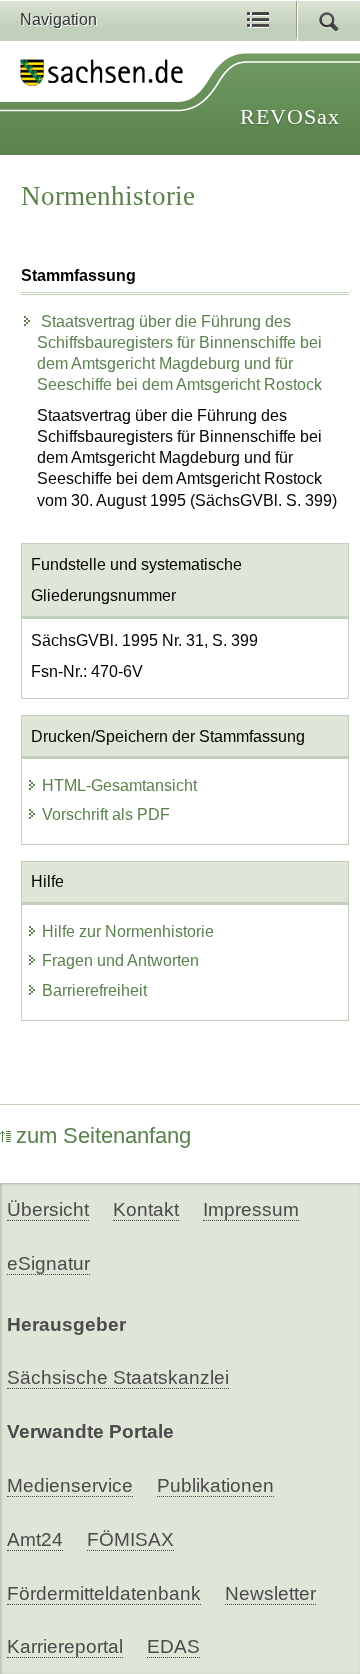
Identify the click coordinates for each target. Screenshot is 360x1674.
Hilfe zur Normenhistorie (128, 931)
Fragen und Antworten (120, 960)
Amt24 (35, 1539)
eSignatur (48, 1263)
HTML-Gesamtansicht (119, 785)
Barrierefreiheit (94, 990)
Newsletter (270, 1593)
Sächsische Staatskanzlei (118, 1377)
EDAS (173, 1646)
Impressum (251, 1209)
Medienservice (70, 1485)
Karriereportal (65, 1646)
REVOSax (290, 116)
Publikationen (215, 1485)
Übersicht (48, 1209)
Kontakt (146, 1209)
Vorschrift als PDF (106, 814)
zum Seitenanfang (103, 1135)
